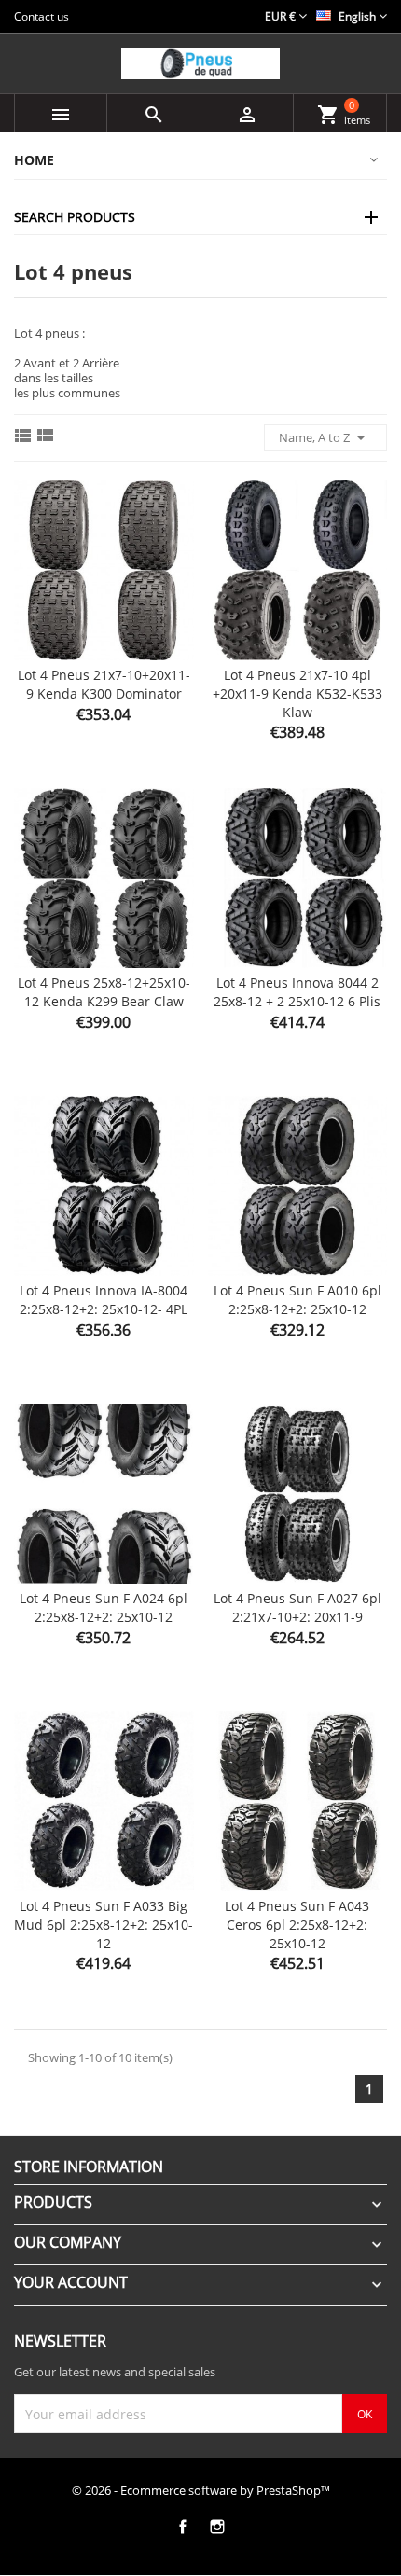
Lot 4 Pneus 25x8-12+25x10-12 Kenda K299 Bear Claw (104, 992)
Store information (89, 2167)
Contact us (41, 16)
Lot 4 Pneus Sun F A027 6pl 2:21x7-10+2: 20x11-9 (297, 1607)
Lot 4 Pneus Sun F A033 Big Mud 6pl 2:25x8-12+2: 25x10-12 (104, 1925)
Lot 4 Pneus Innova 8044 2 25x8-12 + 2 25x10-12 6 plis (297, 992)
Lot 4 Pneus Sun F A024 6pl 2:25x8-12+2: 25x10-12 (104, 1607)
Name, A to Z (325, 437)
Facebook (182, 2527)
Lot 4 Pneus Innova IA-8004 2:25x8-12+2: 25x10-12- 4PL (104, 1300)
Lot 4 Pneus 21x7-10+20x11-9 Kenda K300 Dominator (104, 684)
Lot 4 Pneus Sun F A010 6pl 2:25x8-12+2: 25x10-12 (297, 1300)
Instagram (217, 2527)
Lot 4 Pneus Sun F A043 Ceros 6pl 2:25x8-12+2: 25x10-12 (297, 1925)
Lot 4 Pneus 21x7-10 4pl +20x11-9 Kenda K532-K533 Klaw (297, 693)
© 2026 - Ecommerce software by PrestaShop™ (201, 2490)
